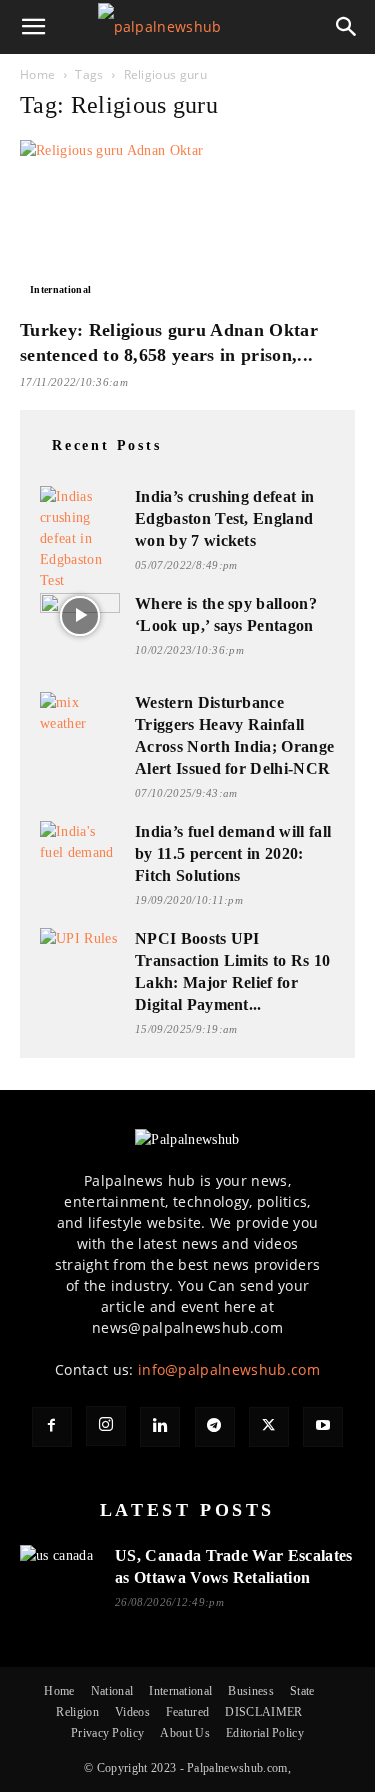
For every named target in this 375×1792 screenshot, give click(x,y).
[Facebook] (52, 1427)
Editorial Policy (265, 1733)
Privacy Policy (107, 1733)
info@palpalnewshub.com (229, 1369)
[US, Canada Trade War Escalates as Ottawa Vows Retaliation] (60, 1567)
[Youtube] (323, 1427)
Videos (132, 1712)
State (302, 1691)
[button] (34, 27)
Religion (77, 1712)
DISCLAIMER (263, 1712)
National (112, 1691)
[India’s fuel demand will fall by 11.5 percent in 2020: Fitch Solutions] (80, 842)
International (60, 289)
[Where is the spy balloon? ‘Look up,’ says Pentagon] (80, 615)
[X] (269, 1427)
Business (251, 1691)
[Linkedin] (160, 1427)
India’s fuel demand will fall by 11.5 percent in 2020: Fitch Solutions (233, 853)
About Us (185, 1733)
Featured (188, 1712)
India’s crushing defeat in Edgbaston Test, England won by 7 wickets (224, 518)
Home (37, 74)
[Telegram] (215, 1427)
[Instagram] (106, 1426)
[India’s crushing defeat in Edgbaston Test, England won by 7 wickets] (80, 538)
